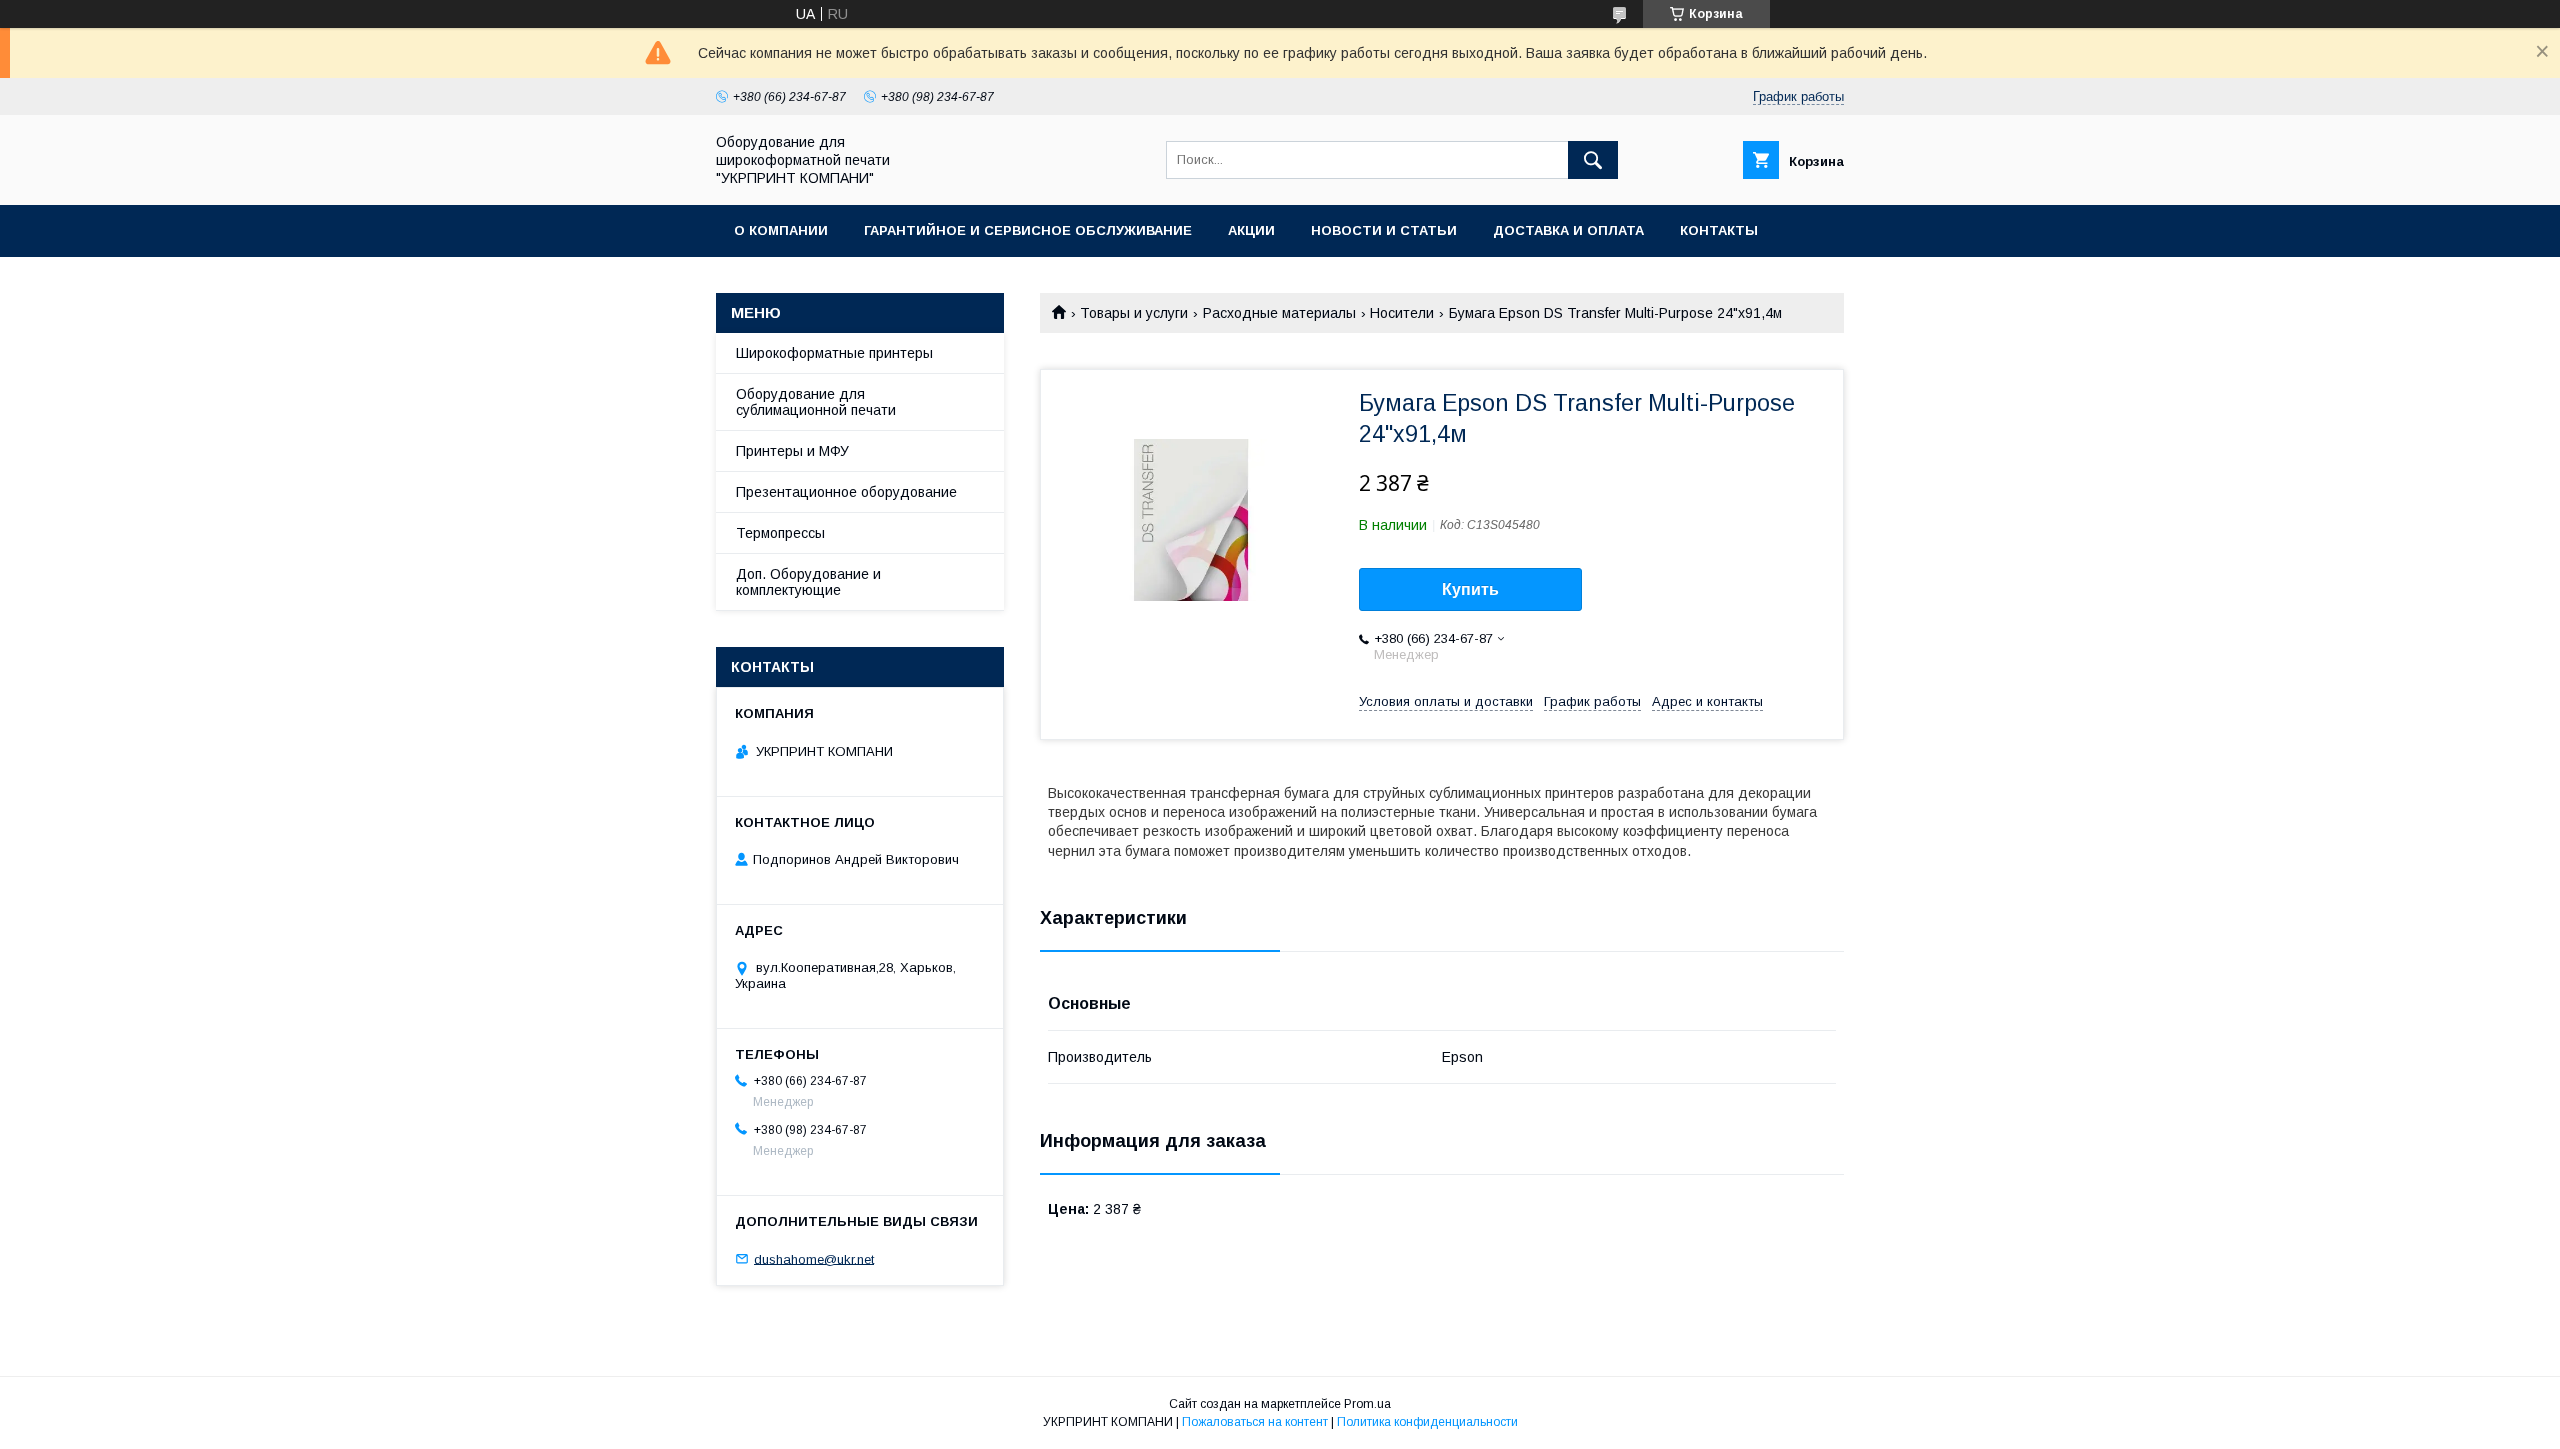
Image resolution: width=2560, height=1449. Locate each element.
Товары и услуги (1134, 313)
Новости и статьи (1384, 230)
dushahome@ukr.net (814, 1258)
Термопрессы (780, 533)
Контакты (1719, 230)
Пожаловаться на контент (1255, 1422)
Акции (1251, 230)
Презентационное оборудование (846, 492)
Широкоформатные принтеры (834, 353)
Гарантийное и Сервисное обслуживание (1028, 230)
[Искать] (1593, 160)
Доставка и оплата (1568, 230)
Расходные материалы (1279, 313)
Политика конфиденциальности (1427, 1422)
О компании (781, 230)
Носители (1402, 313)
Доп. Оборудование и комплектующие (808, 582)
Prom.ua (1367, 1404)
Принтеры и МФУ (792, 451)
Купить (1470, 589)
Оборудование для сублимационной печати (816, 402)
